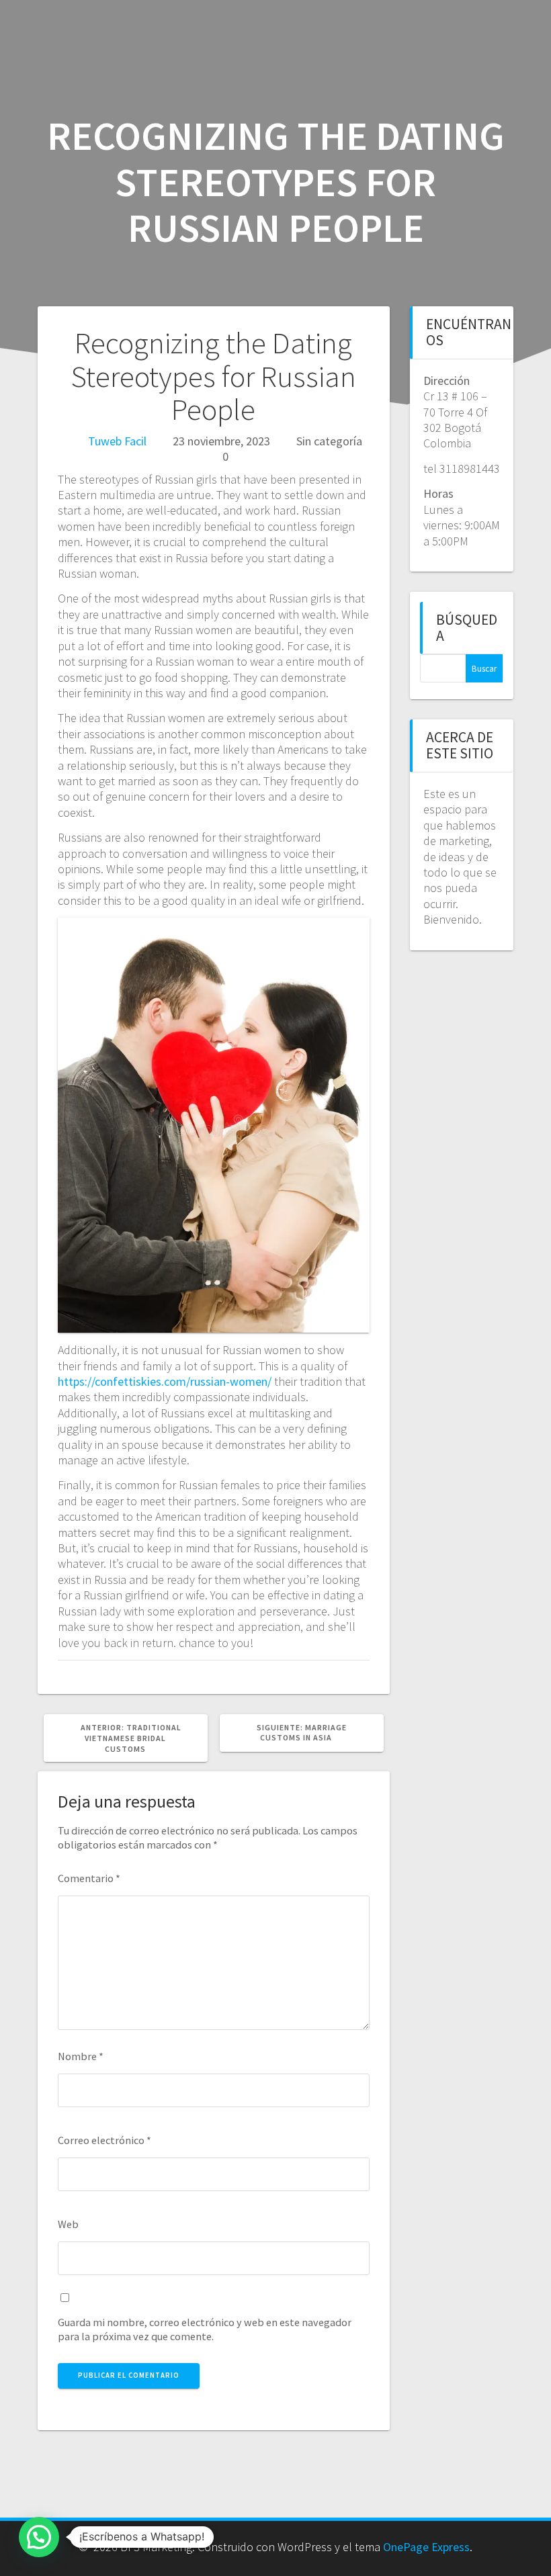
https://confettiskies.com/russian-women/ (165, 1381)
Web (68, 2224)
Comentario (89, 1878)
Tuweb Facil (117, 441)
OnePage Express (426, 2547)
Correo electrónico (104, 2140)
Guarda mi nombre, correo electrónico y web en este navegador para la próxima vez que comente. (205, 2329)
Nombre (81, 2056)
